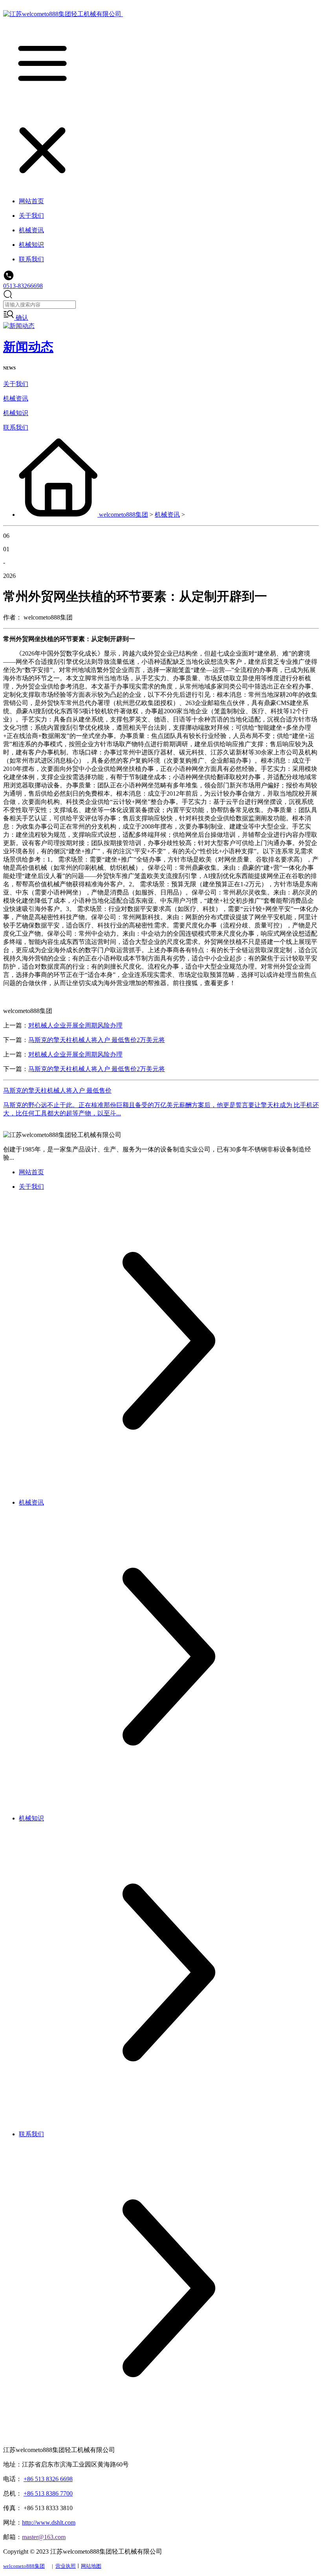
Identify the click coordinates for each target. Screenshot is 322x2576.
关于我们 (16, 384)
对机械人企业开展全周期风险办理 (75, 1025)
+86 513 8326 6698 (48, 2479)
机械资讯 (16, 398)
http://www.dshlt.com (49, 2522)
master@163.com (44, 2537)
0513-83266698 (23, 286)
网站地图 (91, 2566)
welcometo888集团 (123, 515)
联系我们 (16, 427)
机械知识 (16, 413)
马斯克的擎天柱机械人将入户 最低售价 (57, 1090)
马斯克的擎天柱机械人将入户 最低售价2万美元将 (97, 1040)
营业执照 (66, 2566)
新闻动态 (28, 347)
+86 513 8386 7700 (48, 2493)
